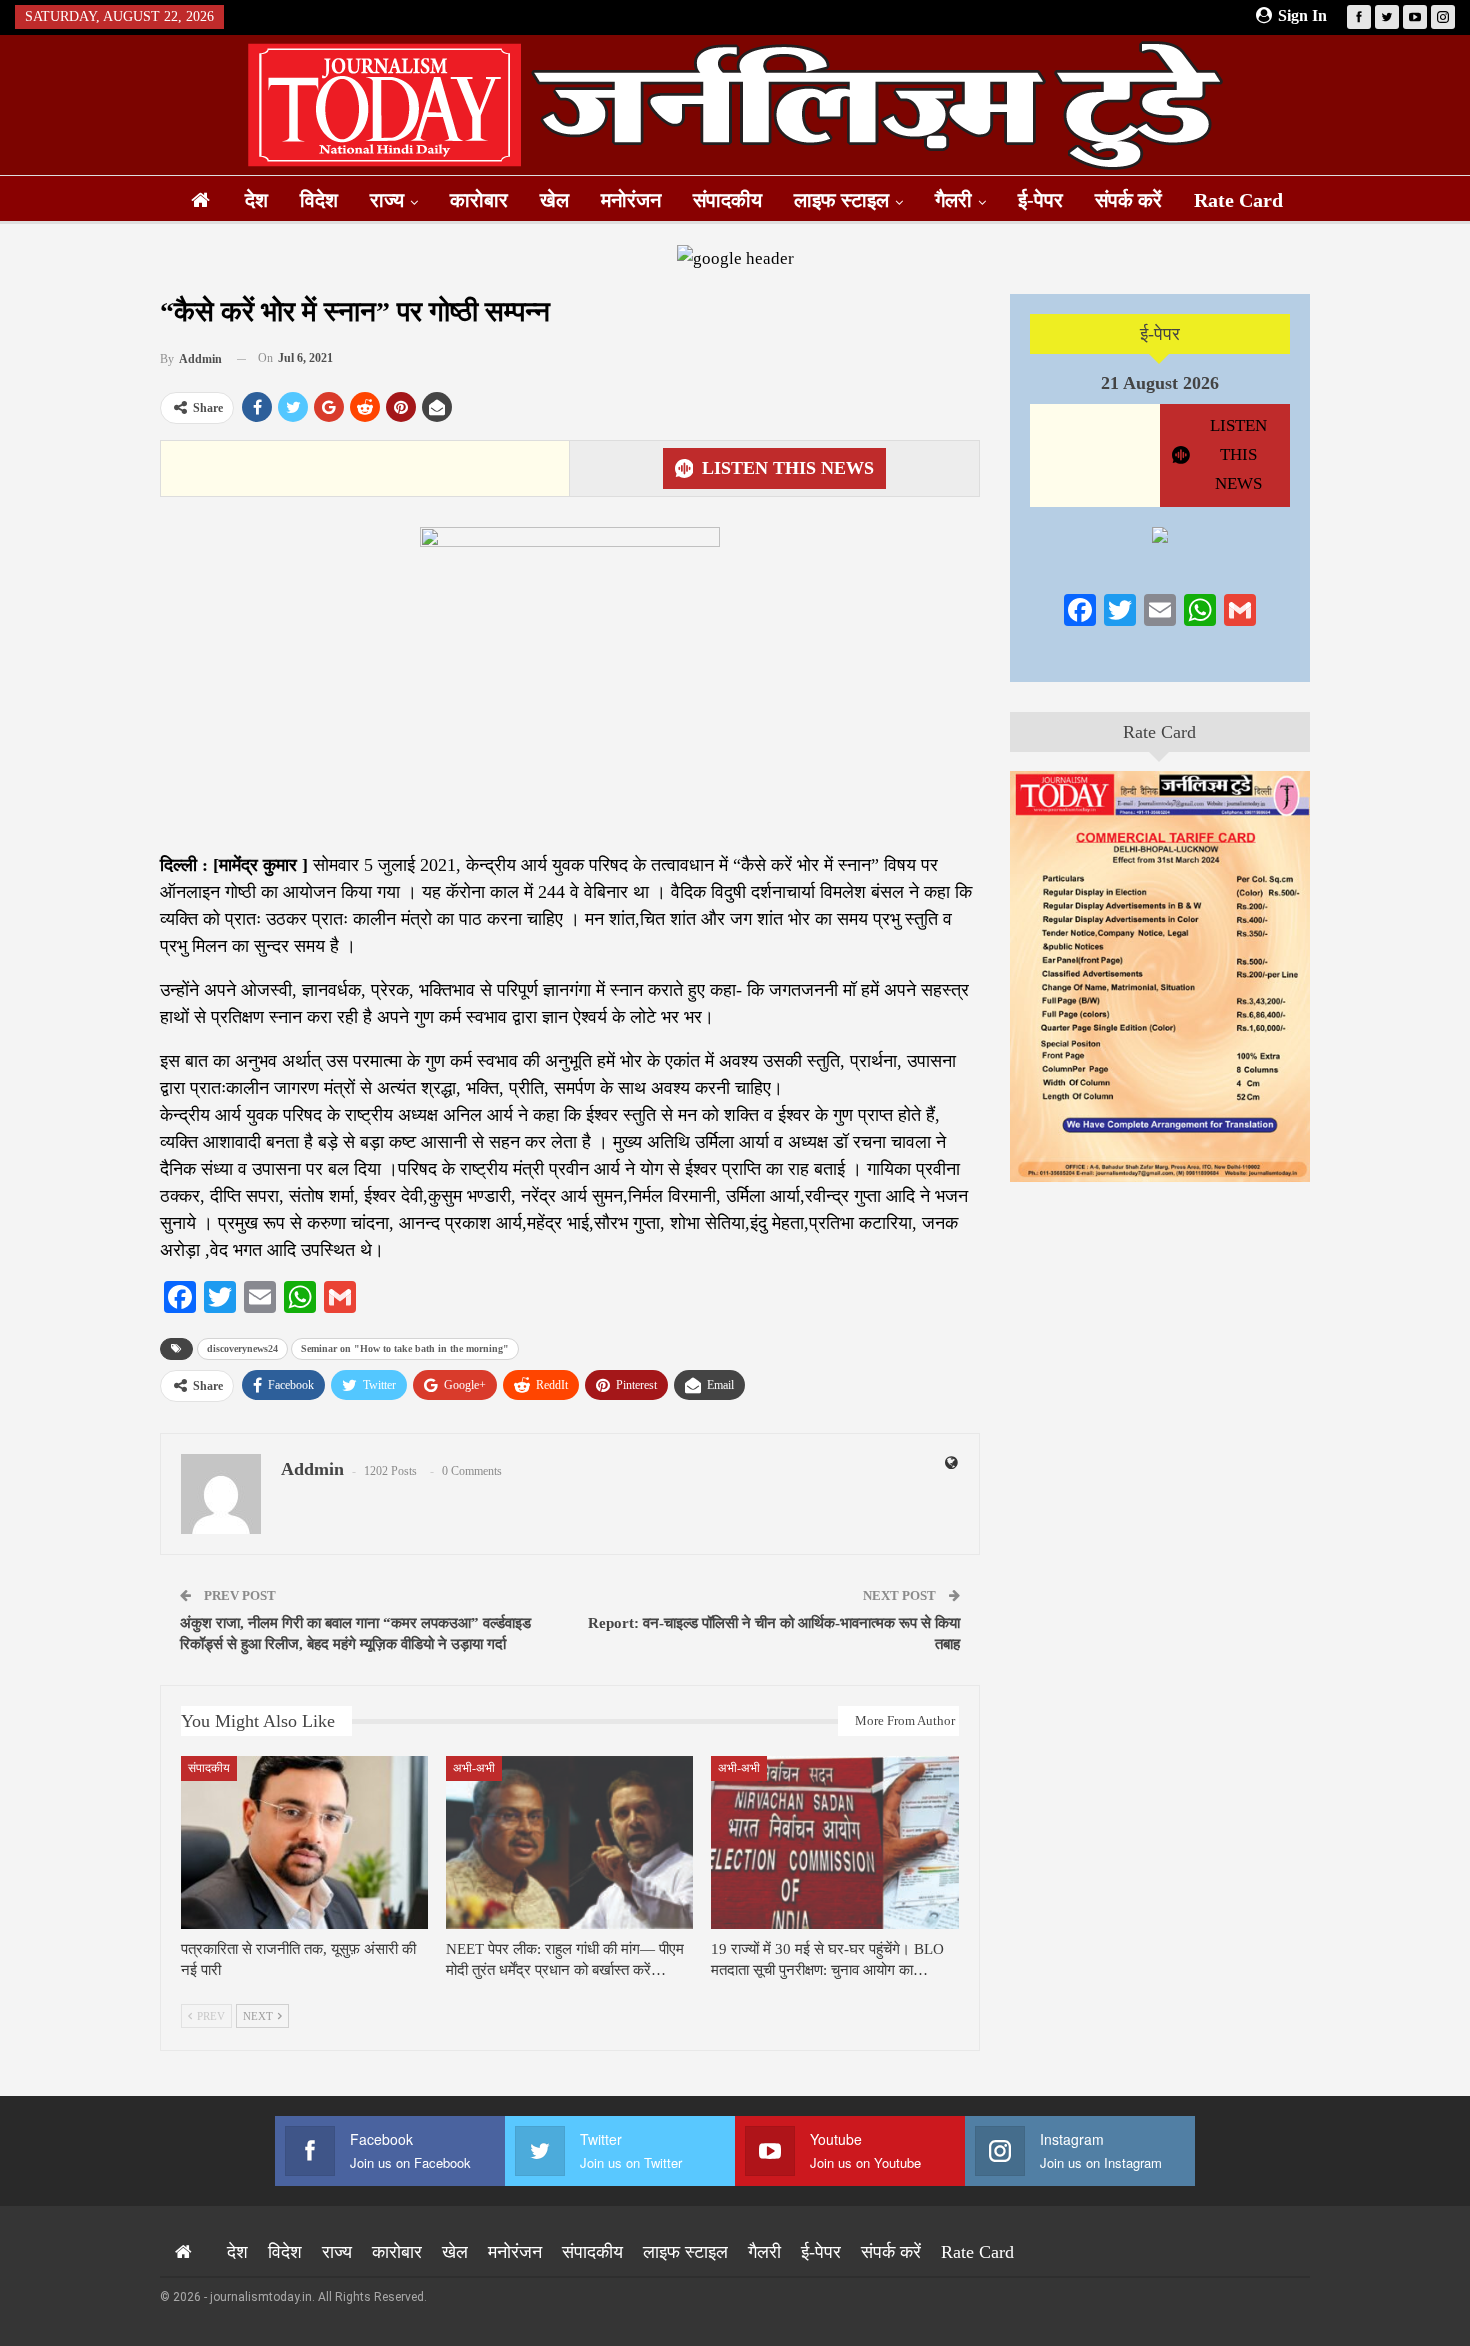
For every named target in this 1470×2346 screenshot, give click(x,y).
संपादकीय (727, 200)
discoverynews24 (242, 1348)
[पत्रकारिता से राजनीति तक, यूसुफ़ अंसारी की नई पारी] (304, 1842)
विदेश (319, 200)
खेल (554, 200)
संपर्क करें (1128, 200)
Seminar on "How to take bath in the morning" (405, 1348)
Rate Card (1238, 200)
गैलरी (953, 200)
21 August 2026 (1160, 383)
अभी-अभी (474, 1768)
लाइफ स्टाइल (841, 200)
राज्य (387, 200)
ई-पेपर (1040, 200)
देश (256, 200)
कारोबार (479, 200)
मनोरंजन (631, 200)
